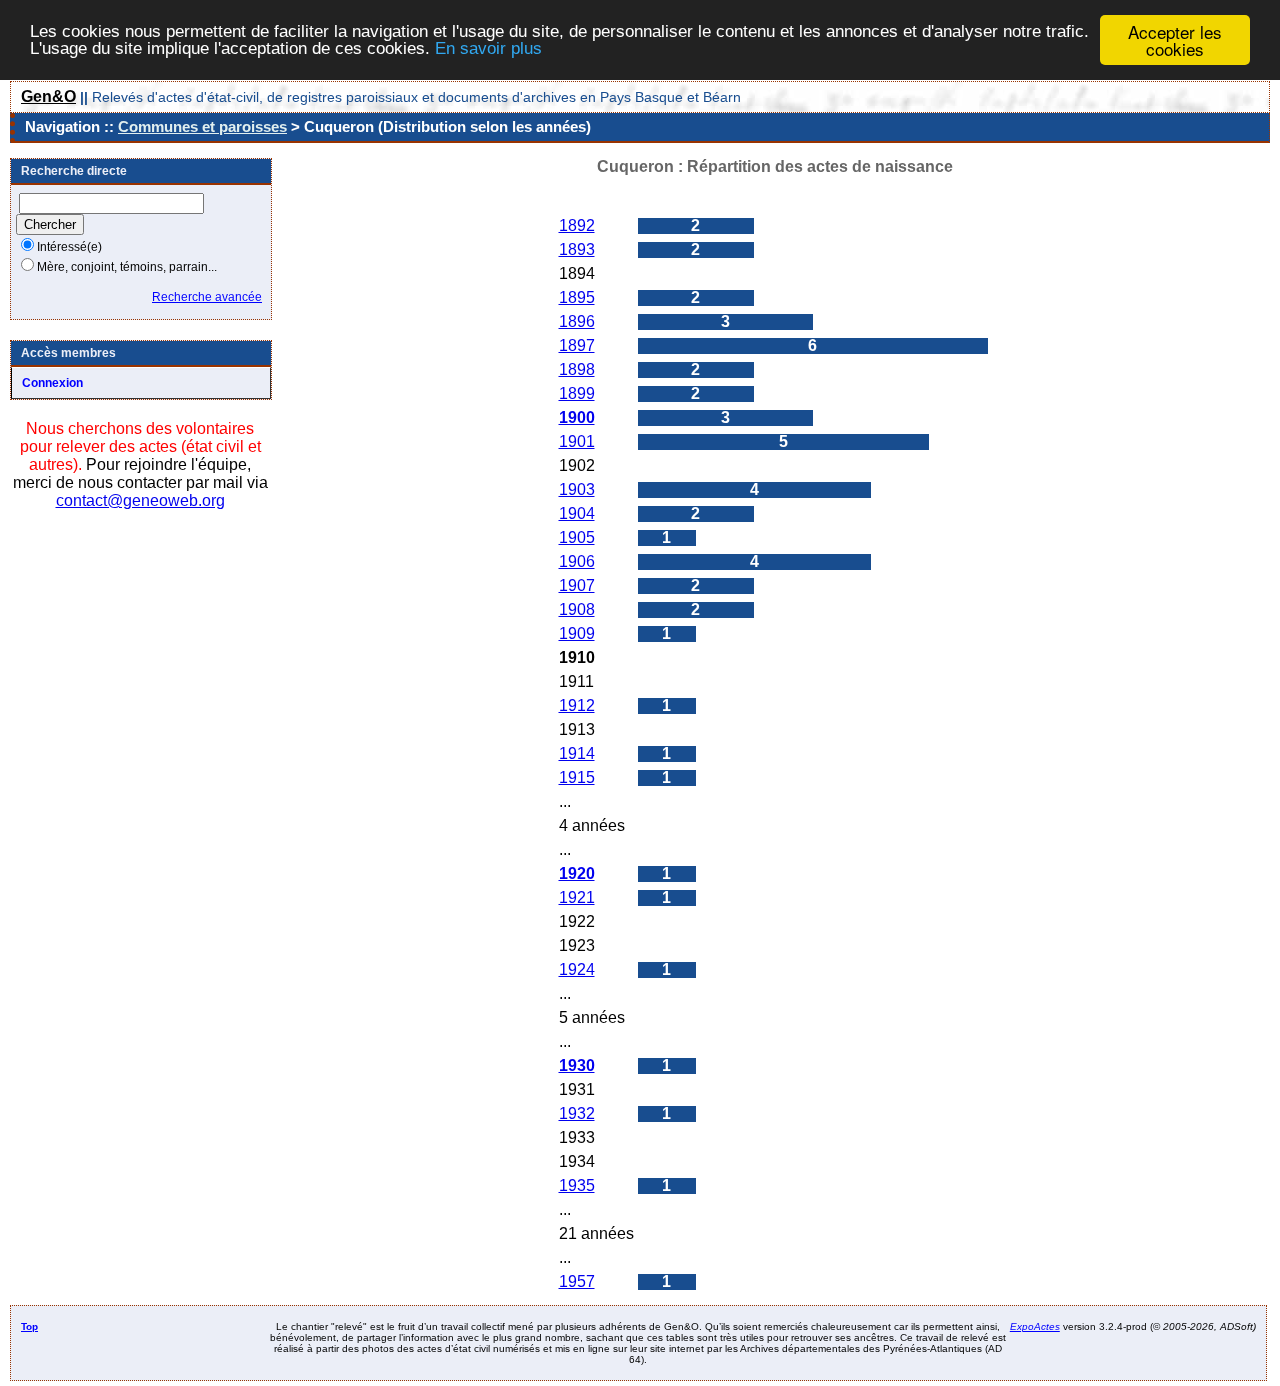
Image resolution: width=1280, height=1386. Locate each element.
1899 (577, 393)
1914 (577, 753)
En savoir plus (488, 49)
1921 (577, 897)
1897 (577, 345)
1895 (577, 297)
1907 (577, 585)
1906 (577, 561)
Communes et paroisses (202, 126)
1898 (577, 369)
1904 (577, 513)
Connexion (52, 383)
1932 (577, 1113)
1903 (577, 489)
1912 (577, 705)
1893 (577, 249)
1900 (577, 417)
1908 (577, 609)
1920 (577, 873)
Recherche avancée (207, 297)
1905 (577, 537)
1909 (577, 633)
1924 (577, 969)
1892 (577, 225)
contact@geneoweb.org (140, 500)
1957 (577, 1281)
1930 (577, 1065)
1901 (577, 441)
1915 (577, 777)
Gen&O (48, 96)
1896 (577, 321)
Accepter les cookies (1175, 40)
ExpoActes (1035, 1326)
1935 (577, 1185)
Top (29, 1326)
